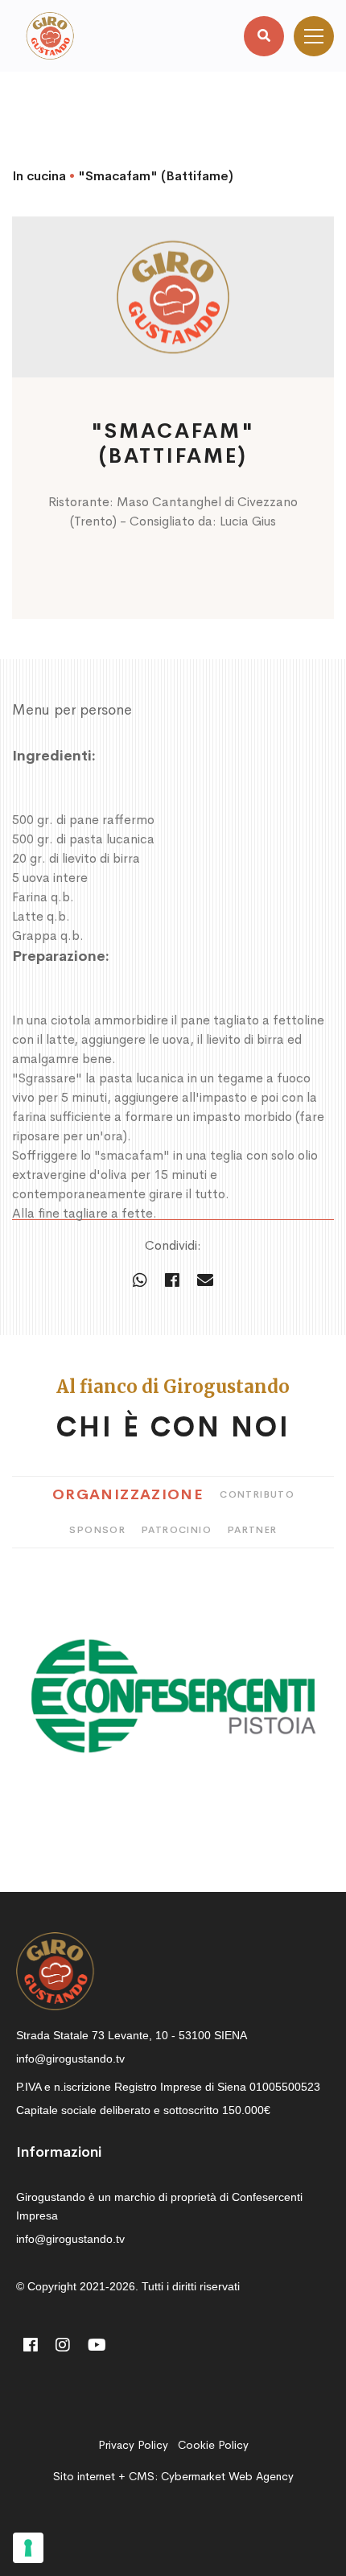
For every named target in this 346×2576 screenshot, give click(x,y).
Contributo (257, 1494)
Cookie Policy (213, 2445)
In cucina (39, 176)
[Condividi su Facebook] (172, 1281)
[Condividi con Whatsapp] (140, 1281)
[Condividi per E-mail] (205, 1281)
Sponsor (97, 1530)
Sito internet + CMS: (173, 2476)
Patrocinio (177, 1530)
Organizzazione (128, 1494)
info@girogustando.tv (70, 2059)
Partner (253, 1530)
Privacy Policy (133, 2445)
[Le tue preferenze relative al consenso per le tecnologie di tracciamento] (28, 2548)
